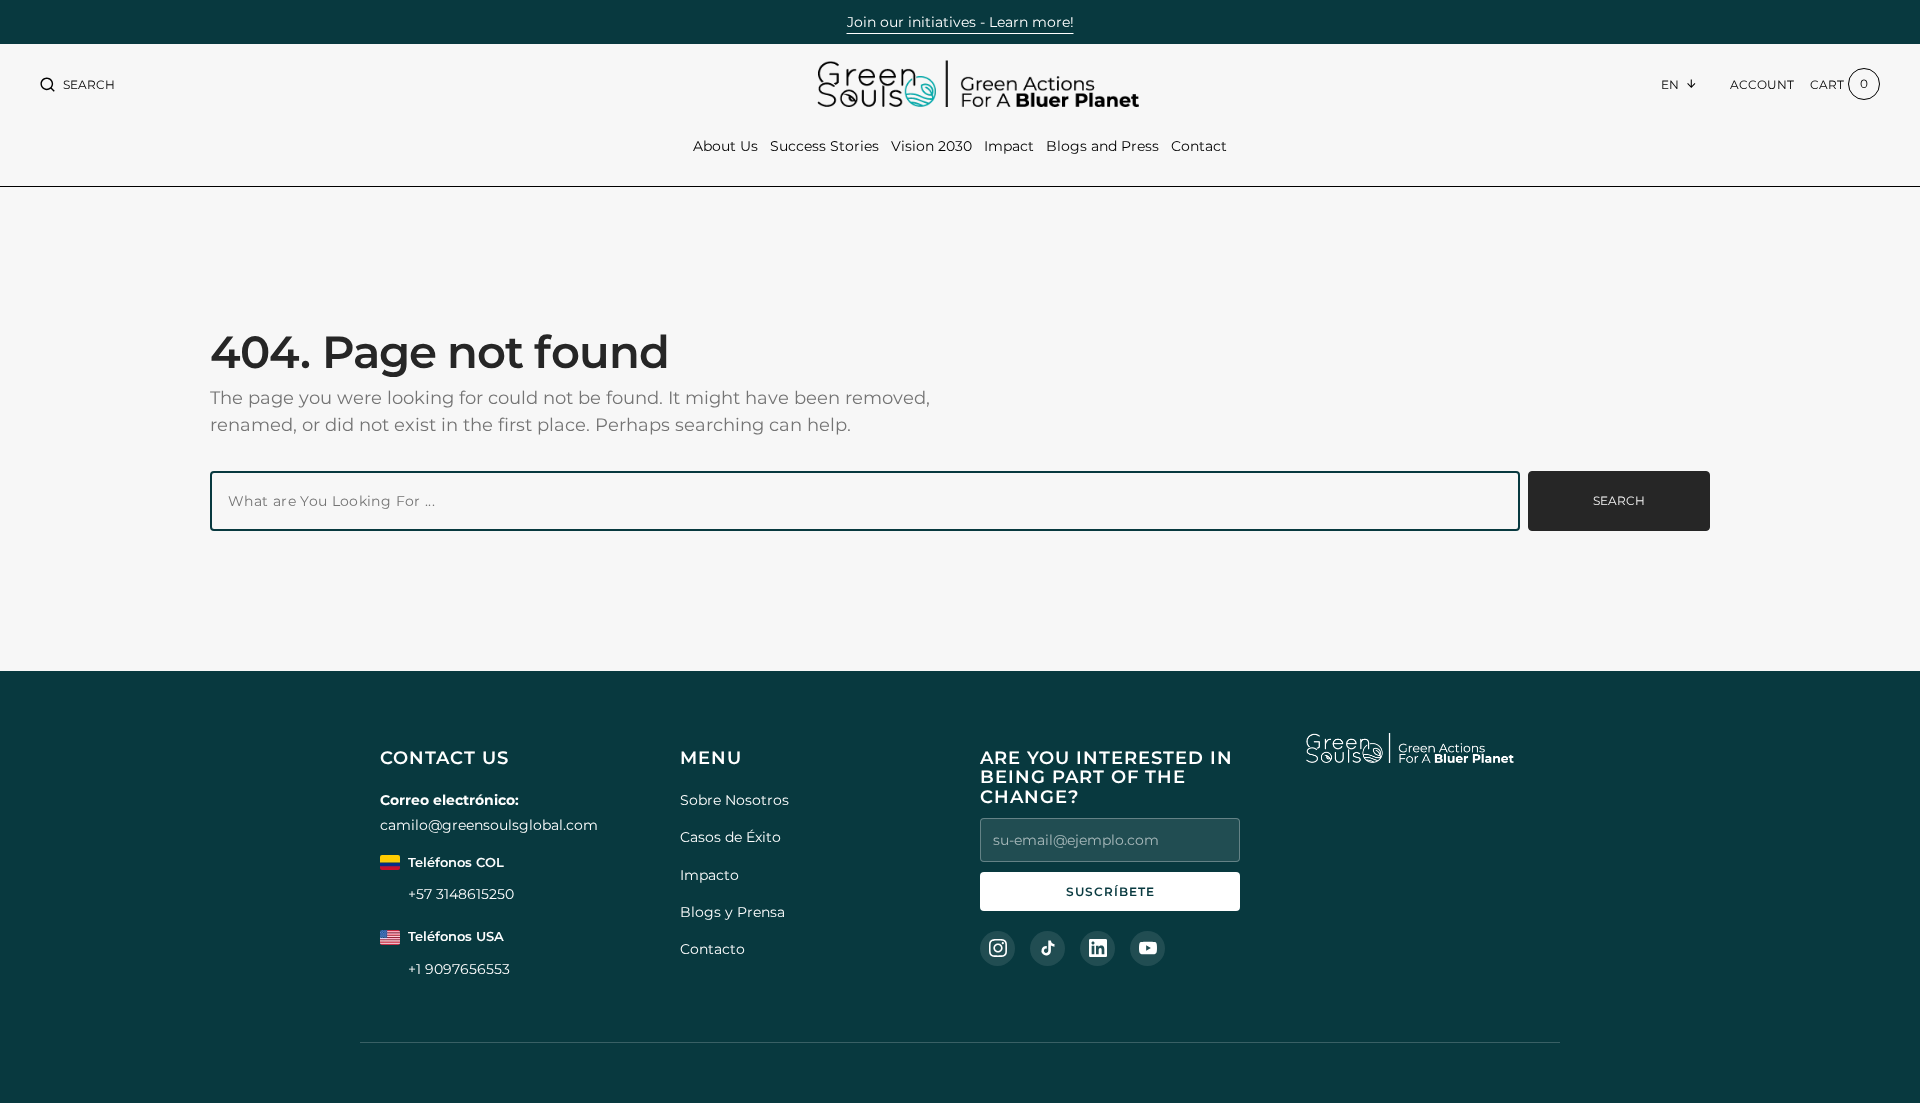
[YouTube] (1147, 948)
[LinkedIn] (1097, 948)
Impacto (709, 875)
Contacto (712, 949)
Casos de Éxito (730, 837)
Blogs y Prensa (732, 912)
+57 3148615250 (461, 894)
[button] (77, 84)
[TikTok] (1047, 948)
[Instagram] (997, 948)
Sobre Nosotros (734, 800)
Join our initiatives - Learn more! (960, 22)
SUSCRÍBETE (1110, 891)
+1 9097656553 (459, 969)
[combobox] (865, 501)
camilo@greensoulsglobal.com (489, 825)
